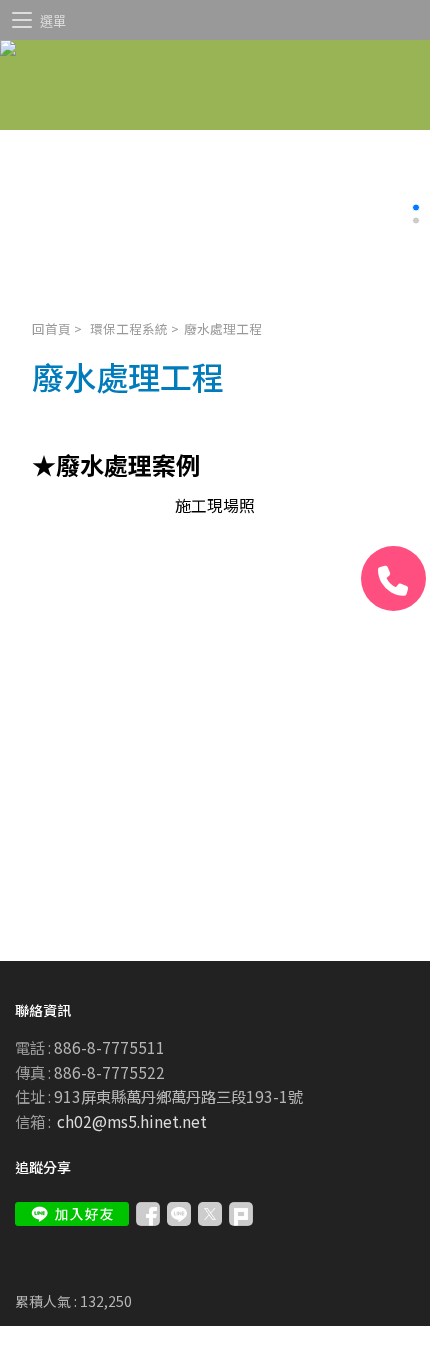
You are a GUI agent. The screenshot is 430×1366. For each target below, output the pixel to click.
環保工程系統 (129, 328)
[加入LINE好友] (72, 1214)
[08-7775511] (393, 578)
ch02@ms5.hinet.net (132, 1121)
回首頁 (51, 328)
